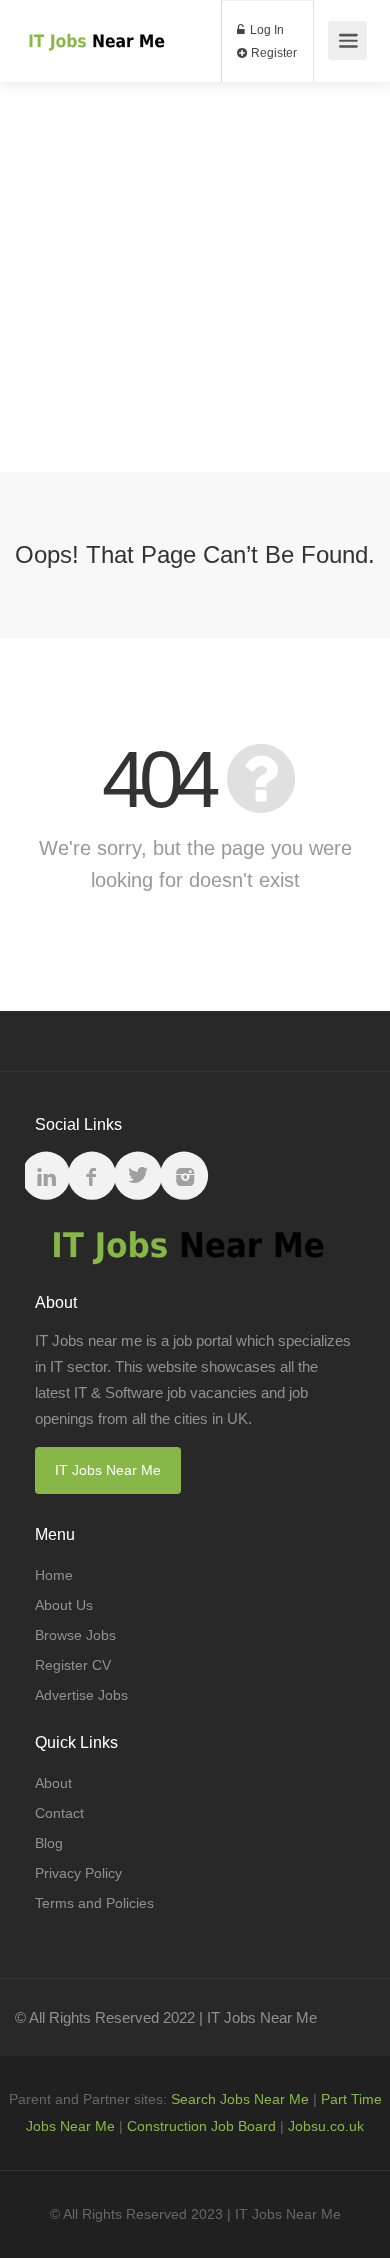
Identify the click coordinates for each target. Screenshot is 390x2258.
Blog (49, 1843)
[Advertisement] (195, 277)
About (53, 1783)
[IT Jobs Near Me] (95, 19)
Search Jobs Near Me (240, 2099)
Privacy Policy (78, 1873)
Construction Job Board (201, 2126)
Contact (59, 1813)
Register (272, 53)
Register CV (73, 1665)
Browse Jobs (75, 1635)
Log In (265, 30)
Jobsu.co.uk (326, 2126)
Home (54, 1575)
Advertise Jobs (81, 1695)
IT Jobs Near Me (108, 1470)
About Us (64, 1605)
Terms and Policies (94, 1903)
